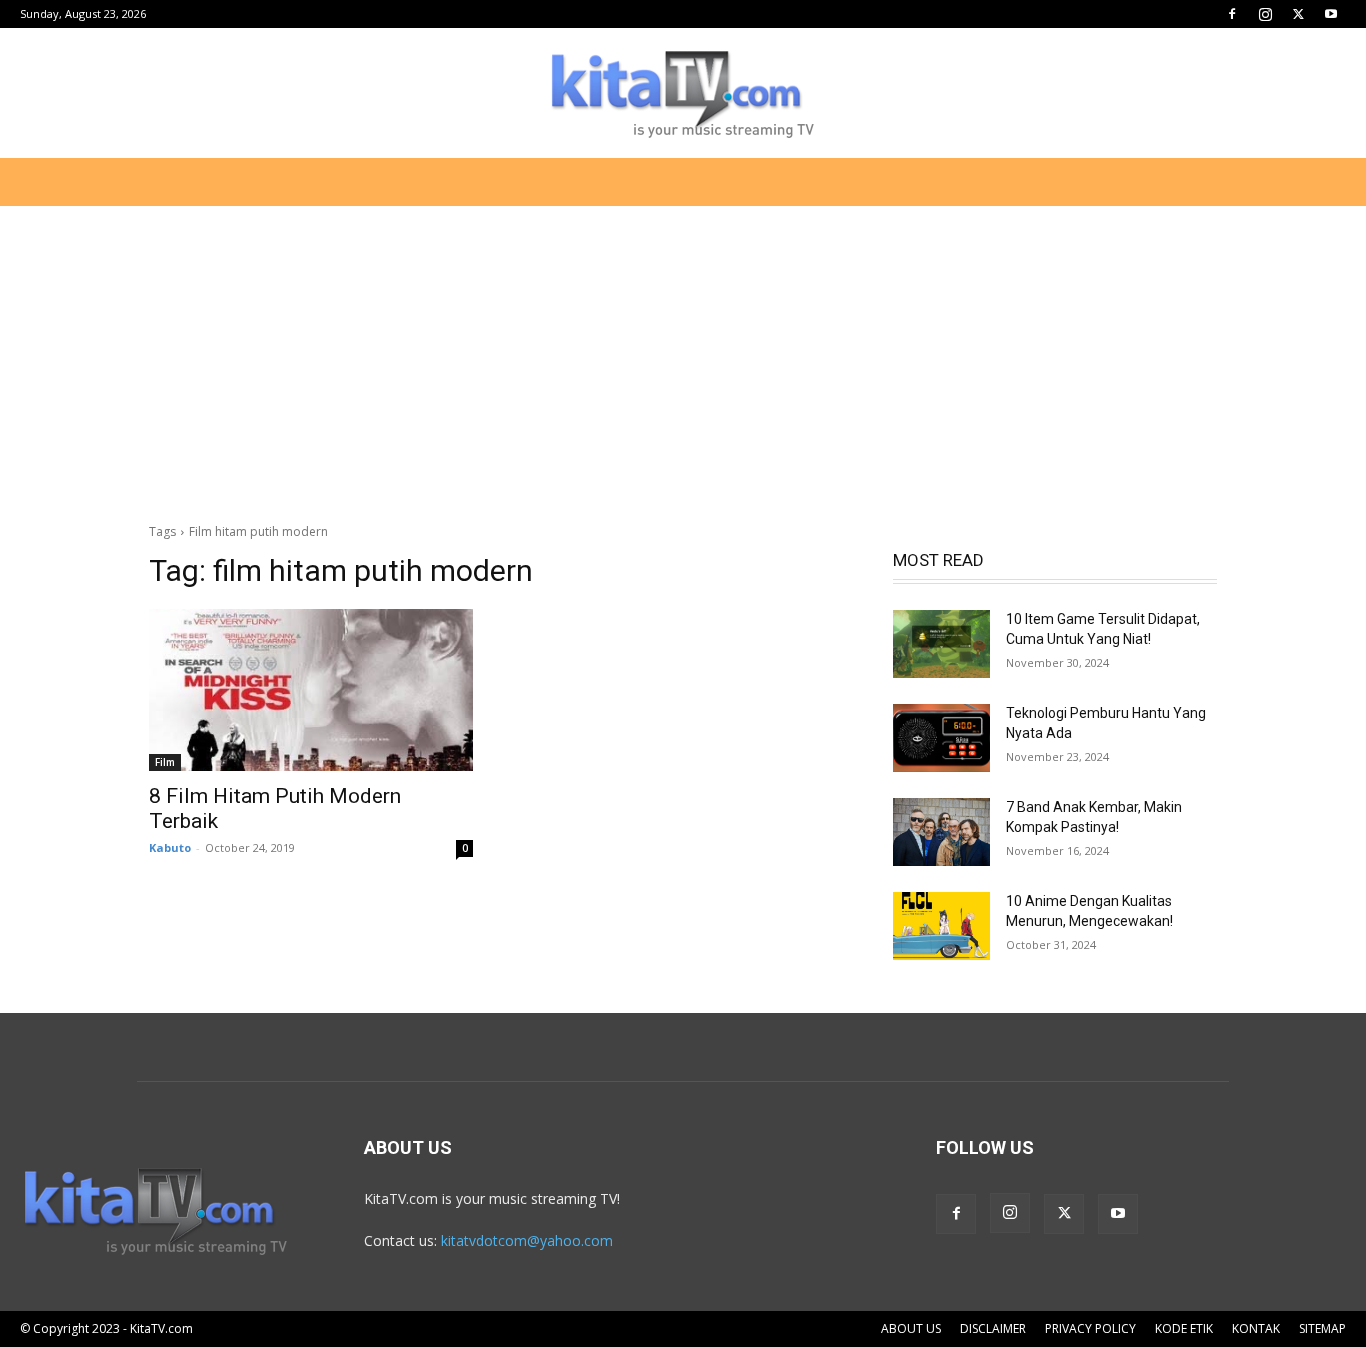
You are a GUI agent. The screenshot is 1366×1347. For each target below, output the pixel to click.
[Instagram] (1265, 14)
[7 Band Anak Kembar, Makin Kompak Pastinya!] (941, 832)
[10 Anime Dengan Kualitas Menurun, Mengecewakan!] (941, 926)
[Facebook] (1232, 14)
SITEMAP (1322, 1328)
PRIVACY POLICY (1090, 1328)
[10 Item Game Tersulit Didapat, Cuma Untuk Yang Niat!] (941, 644)
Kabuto (170, 847)
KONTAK (1256, 1328)
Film (165, 762)
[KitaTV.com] (683, 94)
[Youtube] (1331, 14)
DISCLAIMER (993, 1328)
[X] (1298, 14)
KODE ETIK (1184, 1328)
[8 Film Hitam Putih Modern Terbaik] (311, 690)
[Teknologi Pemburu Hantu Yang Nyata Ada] (941, 738)
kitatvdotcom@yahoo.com (527, 1240)
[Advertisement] (683, 354)
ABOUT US (911, 1328)
